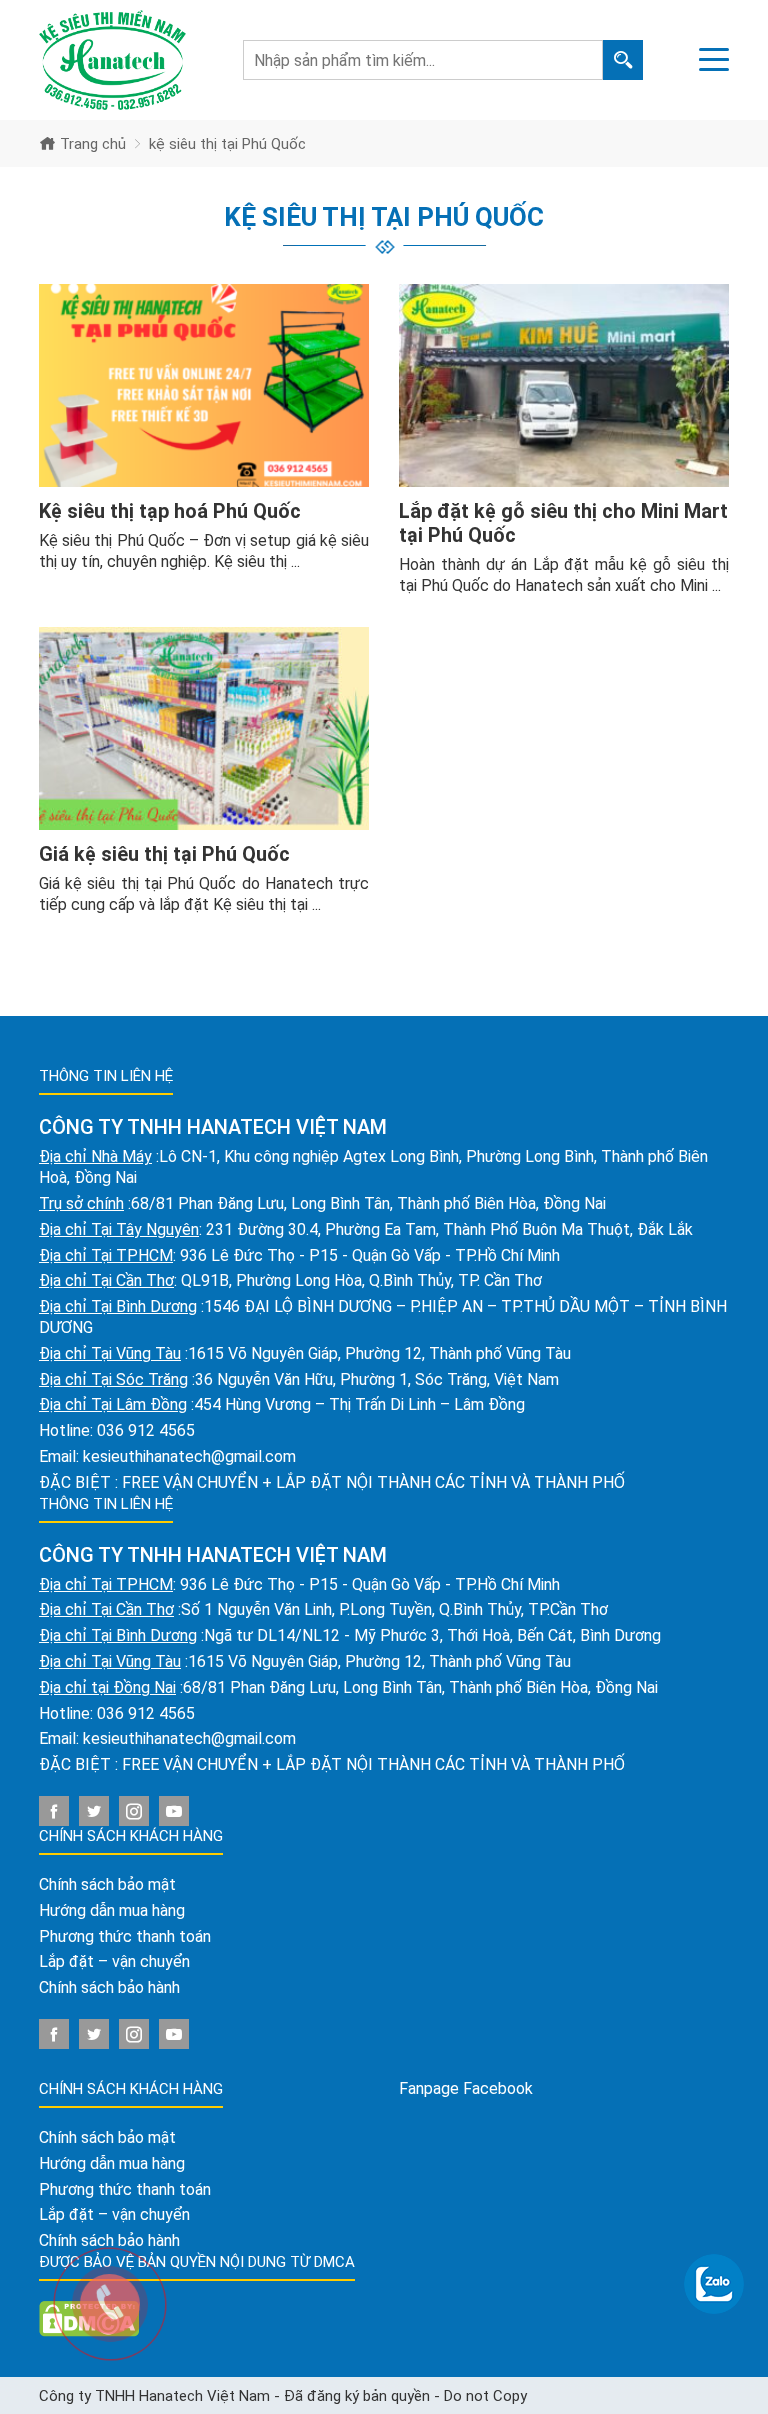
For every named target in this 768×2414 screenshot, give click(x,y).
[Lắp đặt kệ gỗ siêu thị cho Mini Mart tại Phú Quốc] (564, 385)
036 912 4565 (146, 1430)
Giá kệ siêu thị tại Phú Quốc (164, 854)
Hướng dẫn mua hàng (112, 1910)
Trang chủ (91, 144)
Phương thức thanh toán (125, 1936)
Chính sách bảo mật (107, 1884)
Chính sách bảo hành (109, 1987)
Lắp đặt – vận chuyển (114, 1961)
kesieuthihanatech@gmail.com (189, 1456)
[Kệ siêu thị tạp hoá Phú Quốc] (204, 385)
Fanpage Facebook (466, 2088)
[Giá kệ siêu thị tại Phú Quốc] (204, 728)
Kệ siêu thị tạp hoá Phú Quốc (170, 511)
